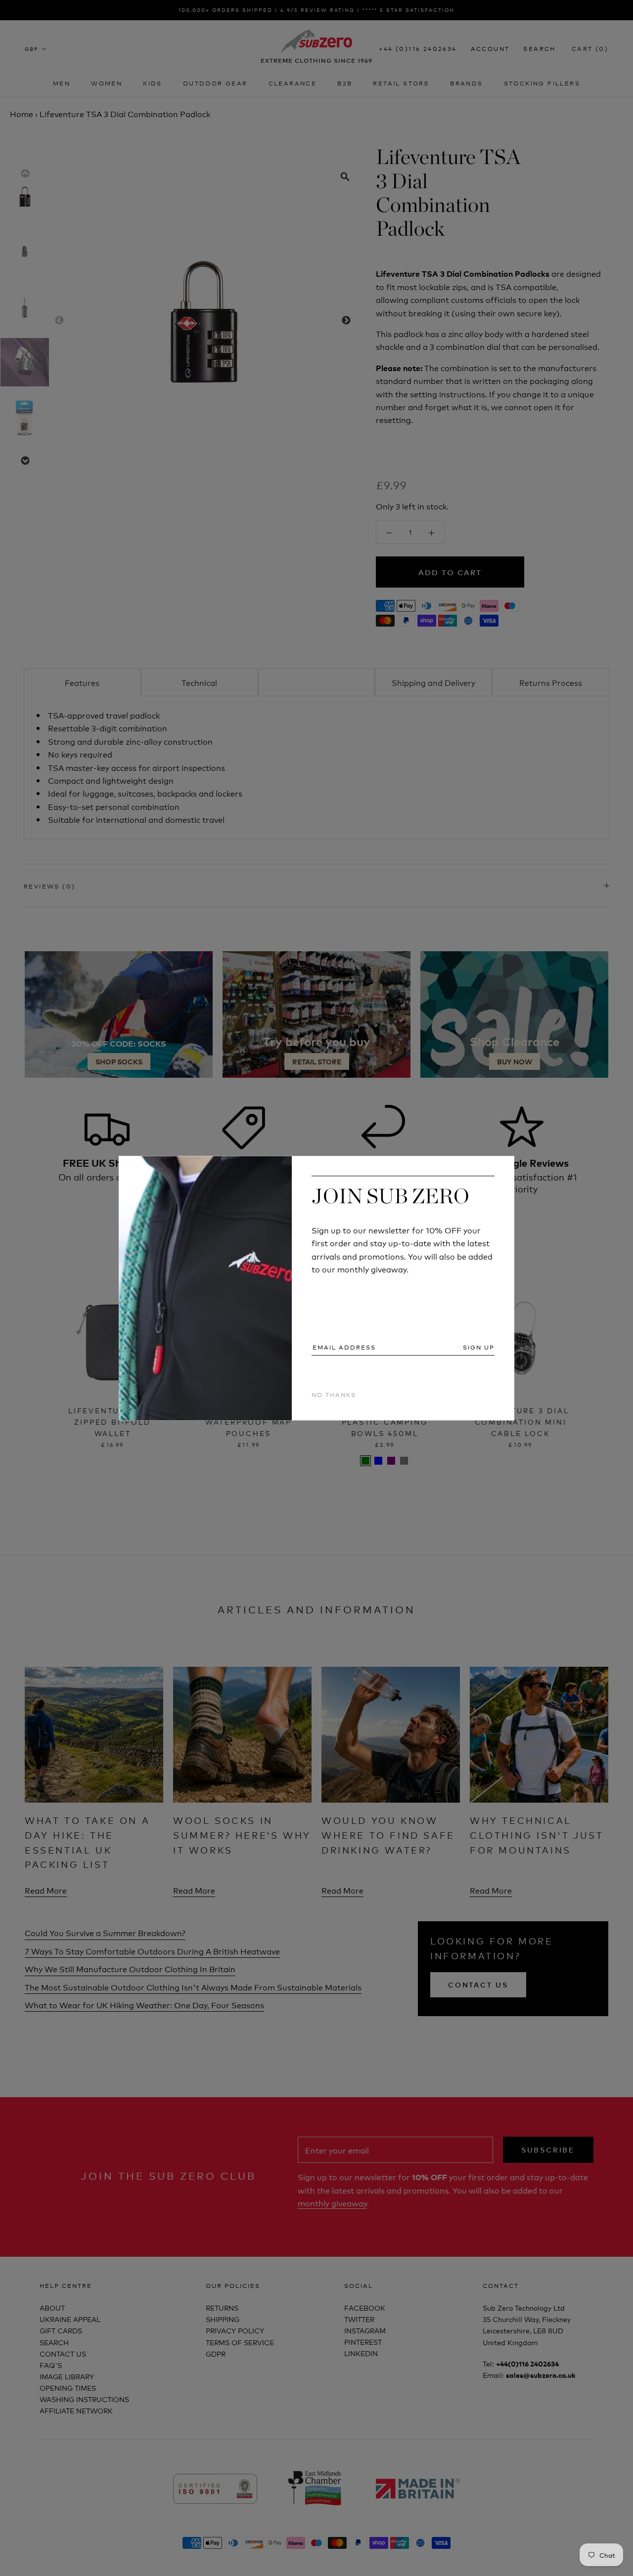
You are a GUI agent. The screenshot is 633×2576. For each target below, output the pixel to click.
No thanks (334, 1395)
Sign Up (479, 1348)
